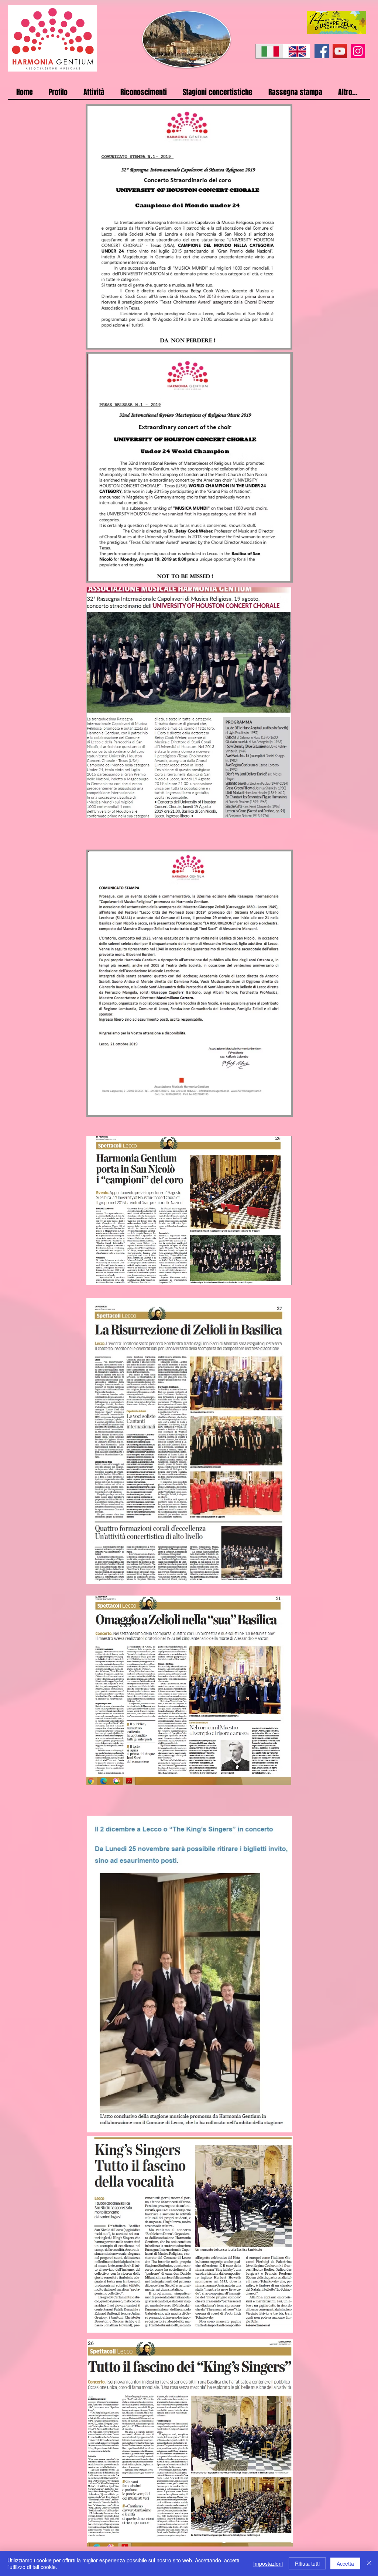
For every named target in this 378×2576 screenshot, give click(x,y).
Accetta (345, 2563)
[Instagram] (358, 51)
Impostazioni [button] (268, 2563)
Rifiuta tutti (307, 2563)
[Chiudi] (369, 2563)
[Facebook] (322, 51)
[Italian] (269, 51)
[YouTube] (340, 51)
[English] (296, 51)
